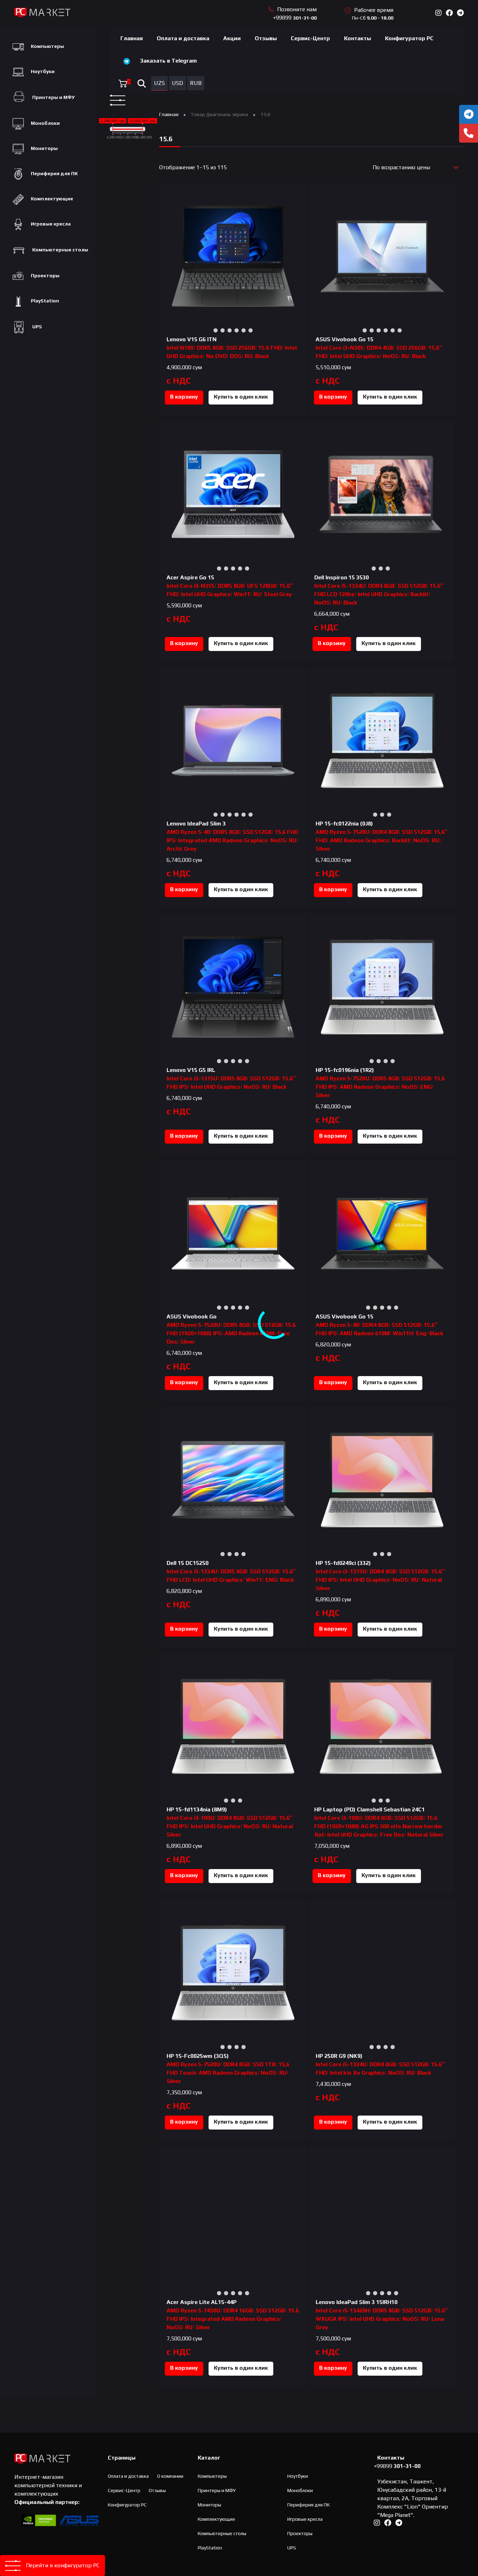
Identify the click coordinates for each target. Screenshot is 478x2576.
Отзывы (266, 38)
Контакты (357, 38)
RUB (196, 83)
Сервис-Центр (310, 38)
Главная (132, 38)
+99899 (295, 18)
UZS (159, 83)
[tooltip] (469, 114)
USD (177, 83)
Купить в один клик (241, 397)
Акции (232, 38)
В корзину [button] (184, 397)
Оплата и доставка (183, 38)
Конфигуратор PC (409, 38)
